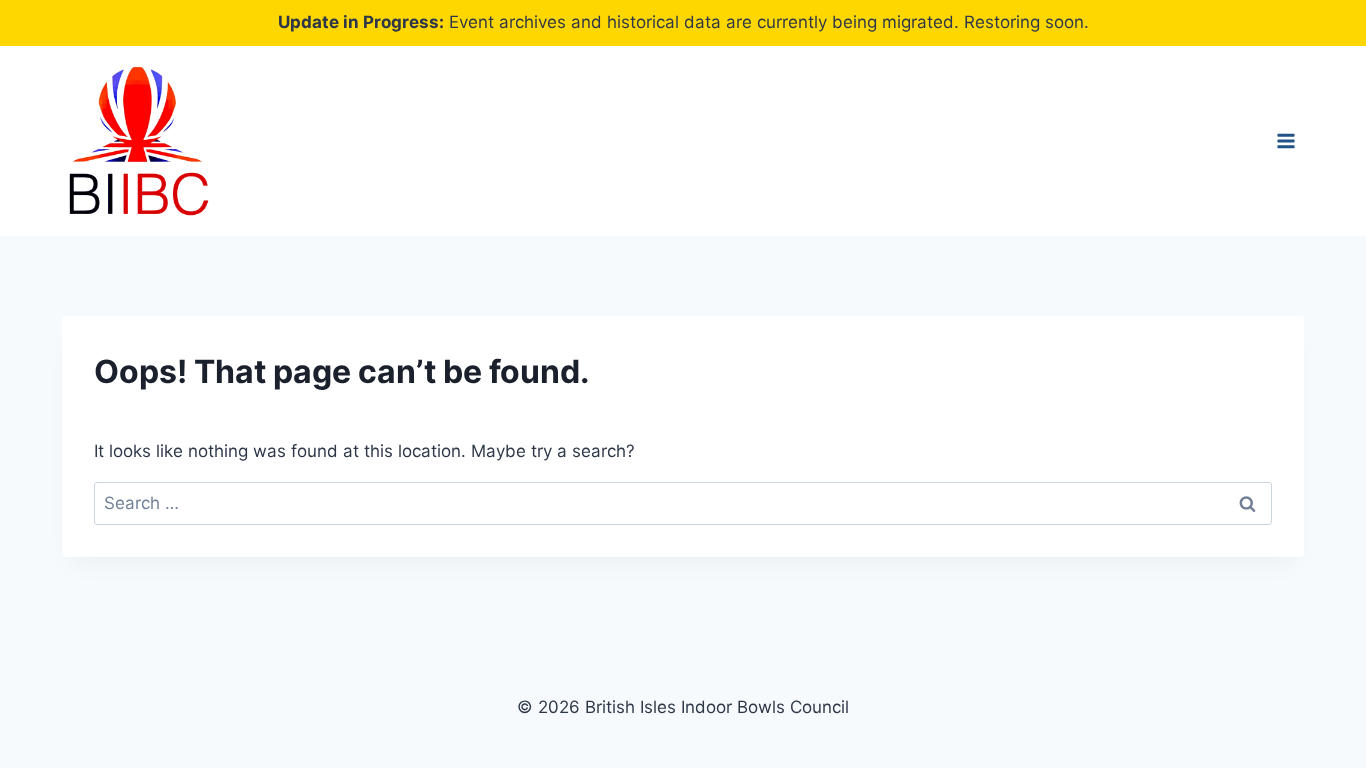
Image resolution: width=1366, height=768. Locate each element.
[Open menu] (1285, 140)
